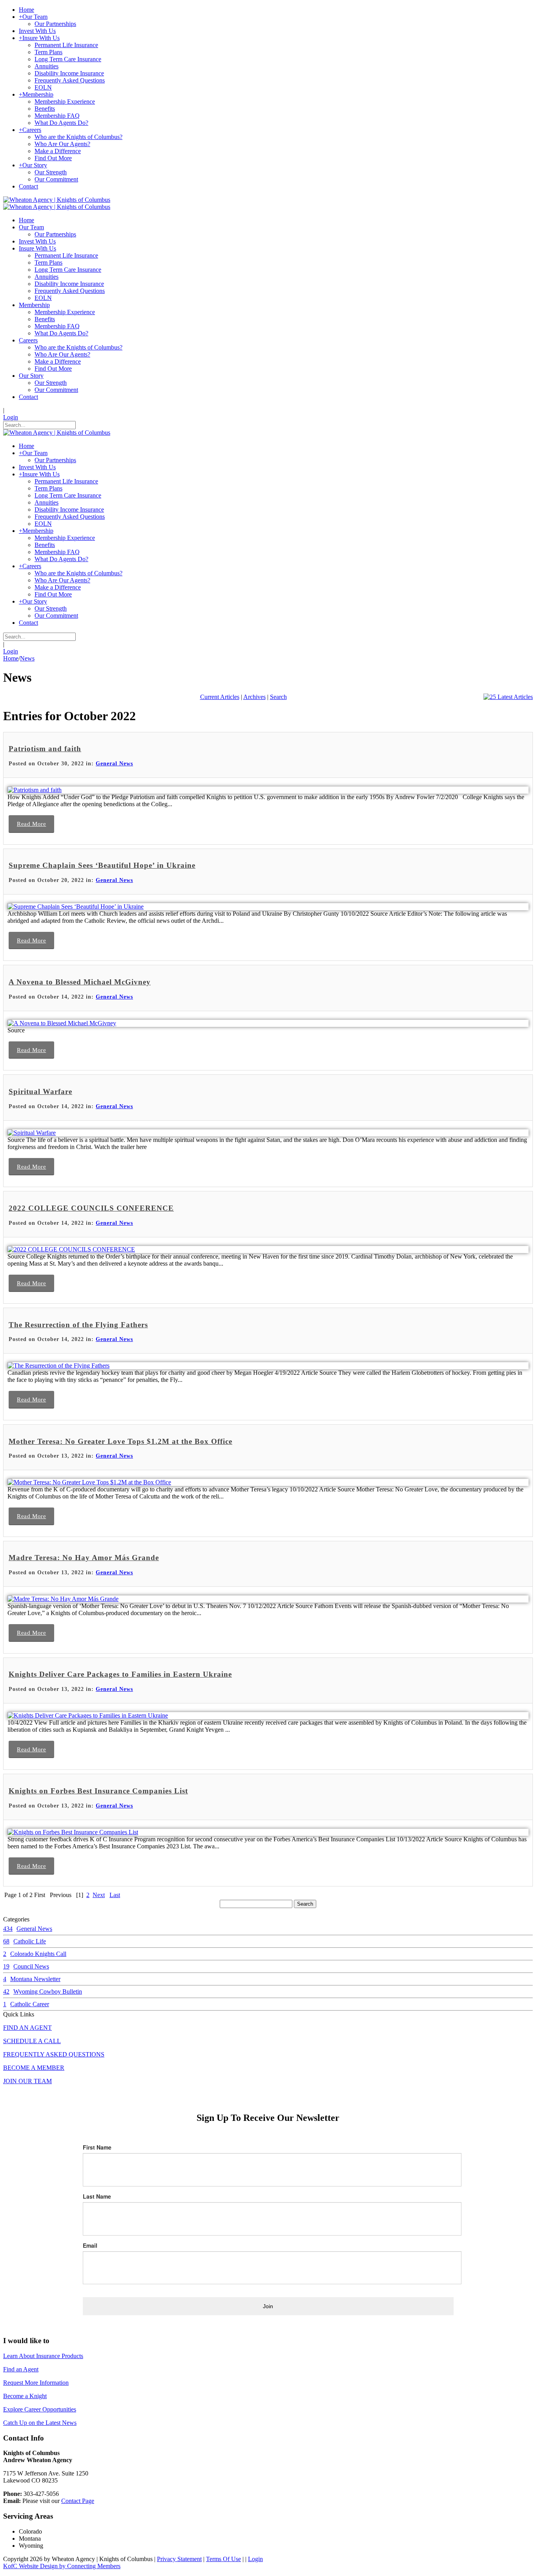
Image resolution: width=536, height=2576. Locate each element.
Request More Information (36, 2383)
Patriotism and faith (45, 749)
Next (99, 1895)
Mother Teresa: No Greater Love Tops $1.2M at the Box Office (120, 1441)
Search (278, 697)
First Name (97, 2147)
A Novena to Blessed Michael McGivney (80, 982)
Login (11, 417)
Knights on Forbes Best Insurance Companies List (98, 1791)
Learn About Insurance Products (43, 2356)
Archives (254, 697)
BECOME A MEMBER (34, 2068)
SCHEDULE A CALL (32, 2041)
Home (11, 658)
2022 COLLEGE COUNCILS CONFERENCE (91, 1208)
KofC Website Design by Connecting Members (62, 2566)
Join (268, 2306)
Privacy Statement (179, 2559)
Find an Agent (21, 2369)
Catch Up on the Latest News (40, 2423)
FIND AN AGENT (27, 2028)
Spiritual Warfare (40, 1091)
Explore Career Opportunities (40, 2409)
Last (115, 1895)
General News (114, 764)
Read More (31, 824)
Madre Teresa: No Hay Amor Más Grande (84, 1558)
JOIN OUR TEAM (27, 2081)
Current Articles (220, 697)
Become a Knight (25, 2396)
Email (90, 2245)
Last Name (97, 2196)
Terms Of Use (223, 2559)
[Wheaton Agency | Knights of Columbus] (57, 200)
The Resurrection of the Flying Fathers (78, 1325)
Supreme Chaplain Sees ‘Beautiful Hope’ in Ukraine (102, 865)
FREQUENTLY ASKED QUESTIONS (54, 2054)
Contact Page (78, 2501)
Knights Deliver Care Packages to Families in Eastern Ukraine (120, 1674)
